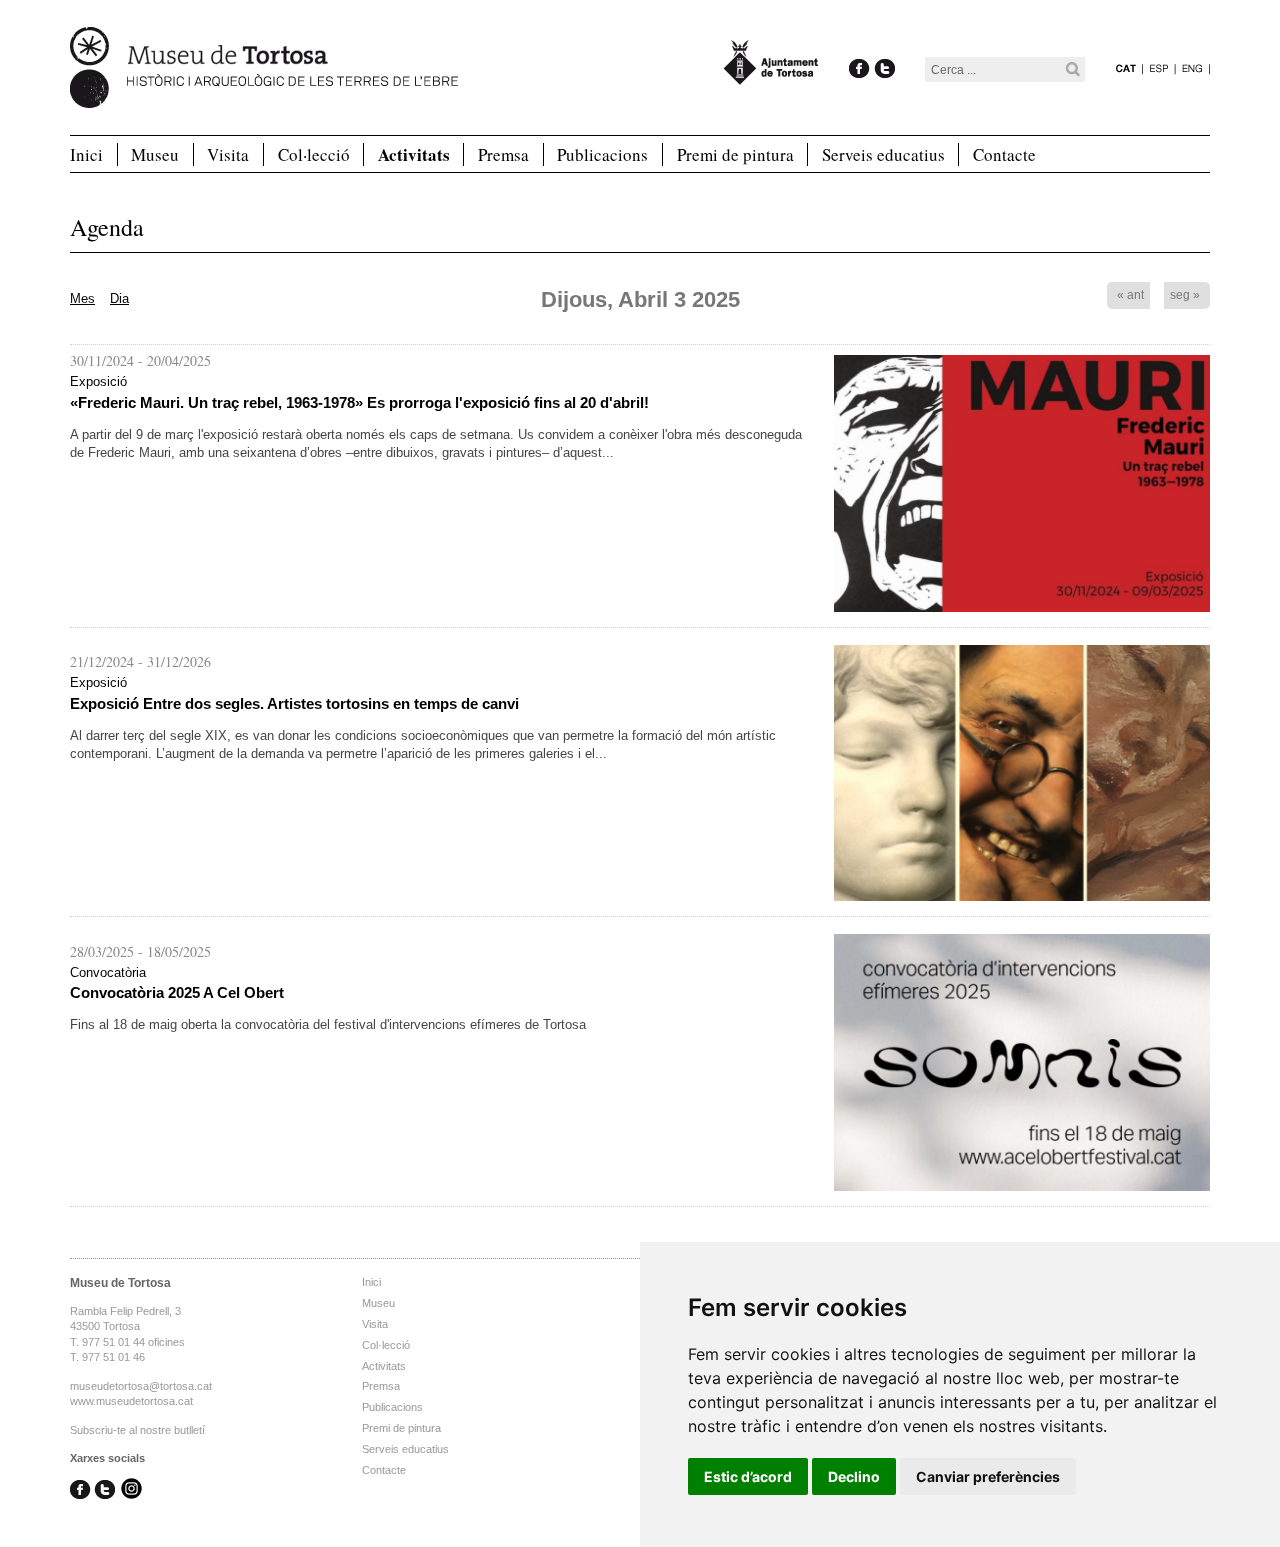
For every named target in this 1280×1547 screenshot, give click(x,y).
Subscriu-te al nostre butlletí (137, 1430)
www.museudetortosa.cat (131, 1401)
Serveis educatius (883, 154)
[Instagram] (131, 1490)
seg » (1185, 295)
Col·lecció (314, 154)
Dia (119, 298)
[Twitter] (884, 47)
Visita (228, 154)
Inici (86, 154)
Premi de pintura (735, 154)
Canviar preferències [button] (988, 1476)
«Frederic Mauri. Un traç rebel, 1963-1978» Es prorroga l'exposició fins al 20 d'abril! (359, 402)
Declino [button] (854, 1476)
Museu (155, 154)
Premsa (503, 154)
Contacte (1004, 154)
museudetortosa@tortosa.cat (141, 1386)
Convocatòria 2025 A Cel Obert (177, 992)
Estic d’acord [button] (748, 1476)
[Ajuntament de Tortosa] (771, 75)
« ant (1130, 295)
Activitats (414, 155)
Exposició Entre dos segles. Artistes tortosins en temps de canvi (294, 703)
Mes (82, 298)
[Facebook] (859, 47)
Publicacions (602, 154)
